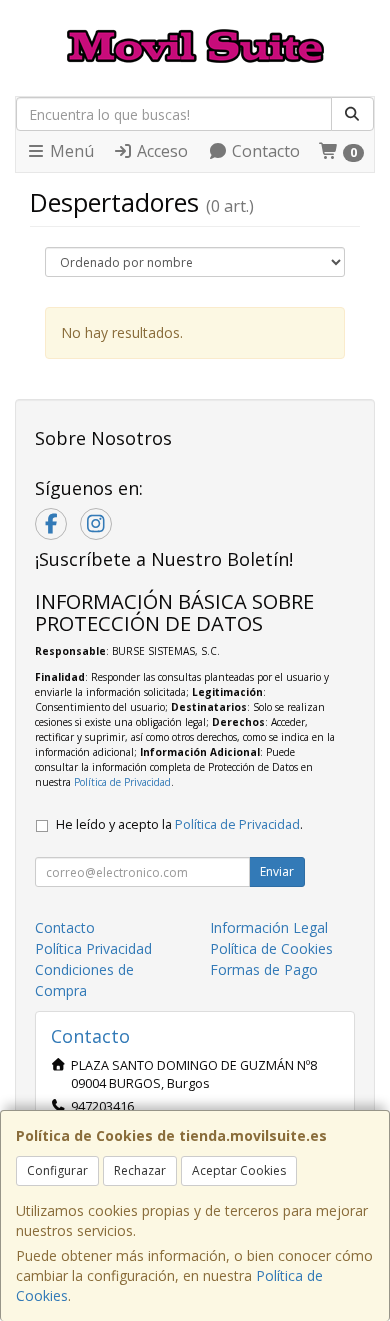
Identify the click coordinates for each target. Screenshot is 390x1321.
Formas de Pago (264, 969)
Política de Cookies (271, 948)
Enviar (277, 871)
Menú (70, 151)
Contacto (264, 151)
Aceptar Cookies (239, 1170)
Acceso (160, 151)
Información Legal (269, 927)
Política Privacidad (93, 948)
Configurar (57, 1170)
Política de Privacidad (122, 782)
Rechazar (140, 1170)
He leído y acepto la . (179, 824)
